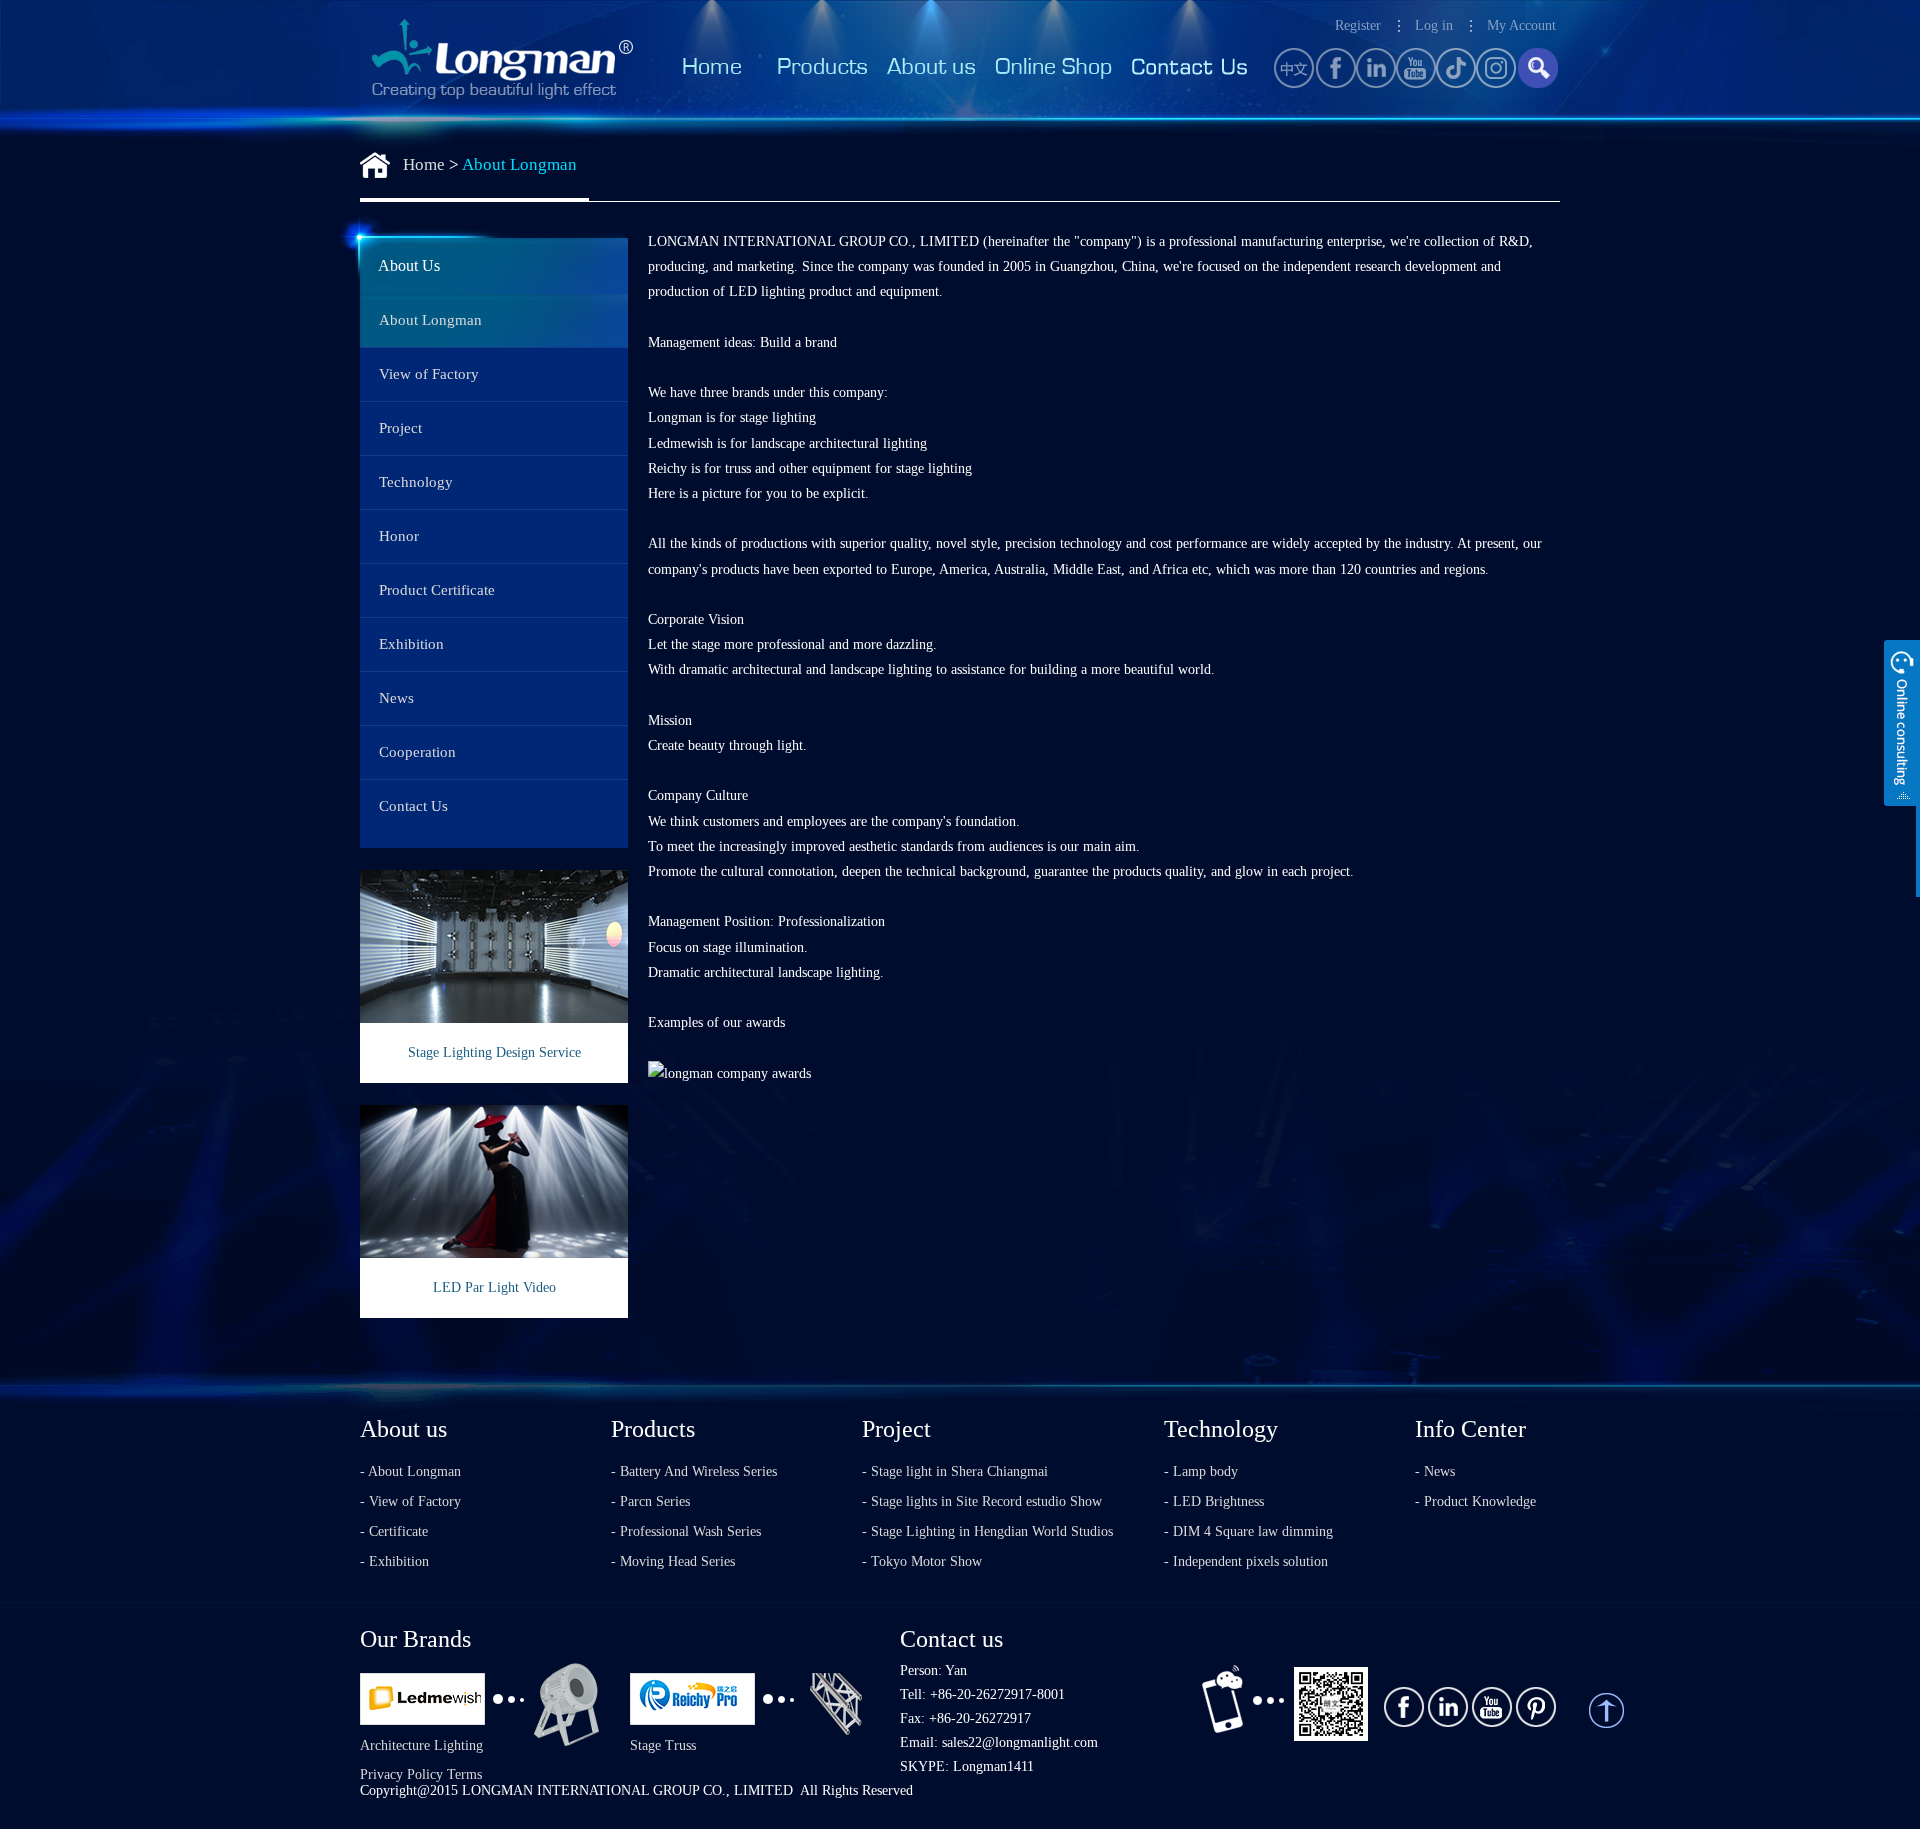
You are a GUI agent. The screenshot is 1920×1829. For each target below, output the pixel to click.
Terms (464, 1774)
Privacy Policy (401, 1774)
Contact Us (413, 806)
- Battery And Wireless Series (694, 1471)
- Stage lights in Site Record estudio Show (982, 1501)
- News (1435, 1471)
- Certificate (394, 1531)
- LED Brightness (1214, 1501)
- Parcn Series (650, 1501)
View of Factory (429, 374)
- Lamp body (1201, 1471)
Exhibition (411, 644)
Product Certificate (437, 590)
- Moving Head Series (673, 1561)
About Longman (519, 164)
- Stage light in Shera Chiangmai (955, 1471)
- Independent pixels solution (1246, 1561)
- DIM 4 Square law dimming (1248, 1531)
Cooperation (417, 752)
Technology (416, 482)
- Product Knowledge (1475, 1501)
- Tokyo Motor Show (922, 1561)
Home (424, 164)
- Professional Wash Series (686, 1531)
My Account (1521, 25)
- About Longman (410, 1471)
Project (400, 428)
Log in (1434, 25)
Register (1358, 25)
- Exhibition (394, 1561)
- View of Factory (410, 1501)
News (396, 698)
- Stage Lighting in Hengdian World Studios (987, 1531)
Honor (399, 536)
